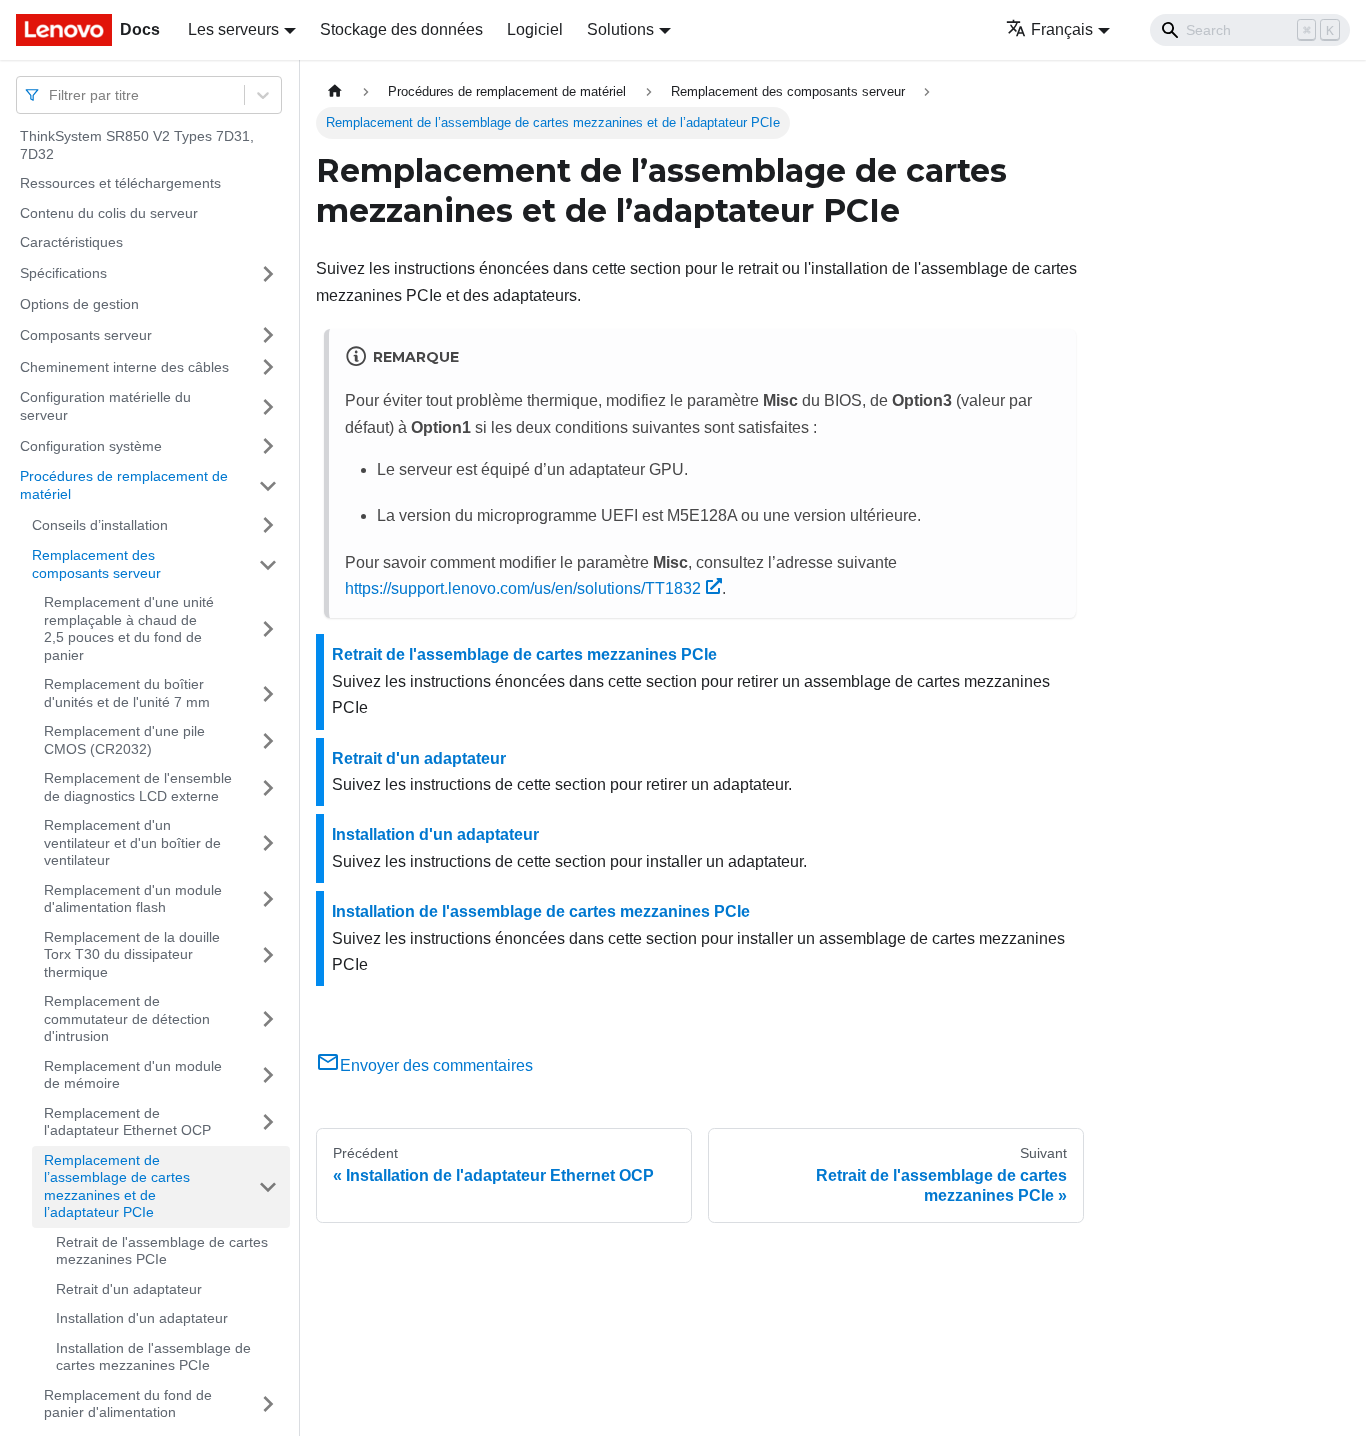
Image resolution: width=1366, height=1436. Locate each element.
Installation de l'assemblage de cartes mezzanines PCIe (153, 1357)
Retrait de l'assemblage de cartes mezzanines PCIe (162, 1251)
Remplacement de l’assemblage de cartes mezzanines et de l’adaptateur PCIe (117, 1186)
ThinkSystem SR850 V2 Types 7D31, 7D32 (137, 145)
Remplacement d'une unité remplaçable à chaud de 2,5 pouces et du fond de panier (129, 628)
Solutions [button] (620, 29)
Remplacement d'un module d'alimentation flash (133, 899)
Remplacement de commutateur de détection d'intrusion (127, 1018)
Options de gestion (79, 304)
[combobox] (51, 94)
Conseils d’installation (100, 524)
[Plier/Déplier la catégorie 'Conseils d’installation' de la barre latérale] (268, 525)
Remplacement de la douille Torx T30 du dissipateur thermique (132, 954)
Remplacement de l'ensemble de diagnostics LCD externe (138, 787)
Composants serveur (86, 334)
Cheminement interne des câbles (124, 366)
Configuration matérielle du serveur (105, 406)
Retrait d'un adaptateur (129, 1289)
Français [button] (1062, 29)
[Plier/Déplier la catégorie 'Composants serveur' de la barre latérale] (268, 335)
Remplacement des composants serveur (96, 564)
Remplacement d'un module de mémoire (133, 1075)
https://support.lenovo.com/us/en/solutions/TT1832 (523, 588)
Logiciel (535, 29)
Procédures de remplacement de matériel (124, 485)
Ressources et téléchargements (120, 183)
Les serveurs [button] (233, 29)
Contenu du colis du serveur (109, 213)
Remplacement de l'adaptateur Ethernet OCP (127, 1122)
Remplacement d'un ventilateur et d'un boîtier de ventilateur (132, 842)
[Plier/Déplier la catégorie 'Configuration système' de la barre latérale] (268, 446)
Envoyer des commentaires (436, 1065)
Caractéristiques (71, 242)
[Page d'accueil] (335, 91)
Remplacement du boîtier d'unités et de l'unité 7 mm (127, 693)
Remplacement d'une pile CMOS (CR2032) (124, 740)
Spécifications (63, 273)
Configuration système (91, 445)
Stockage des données (401, 29)
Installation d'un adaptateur (142, 1318)
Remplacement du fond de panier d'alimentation (128, 1404)
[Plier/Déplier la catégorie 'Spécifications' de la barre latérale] (268, 274)
